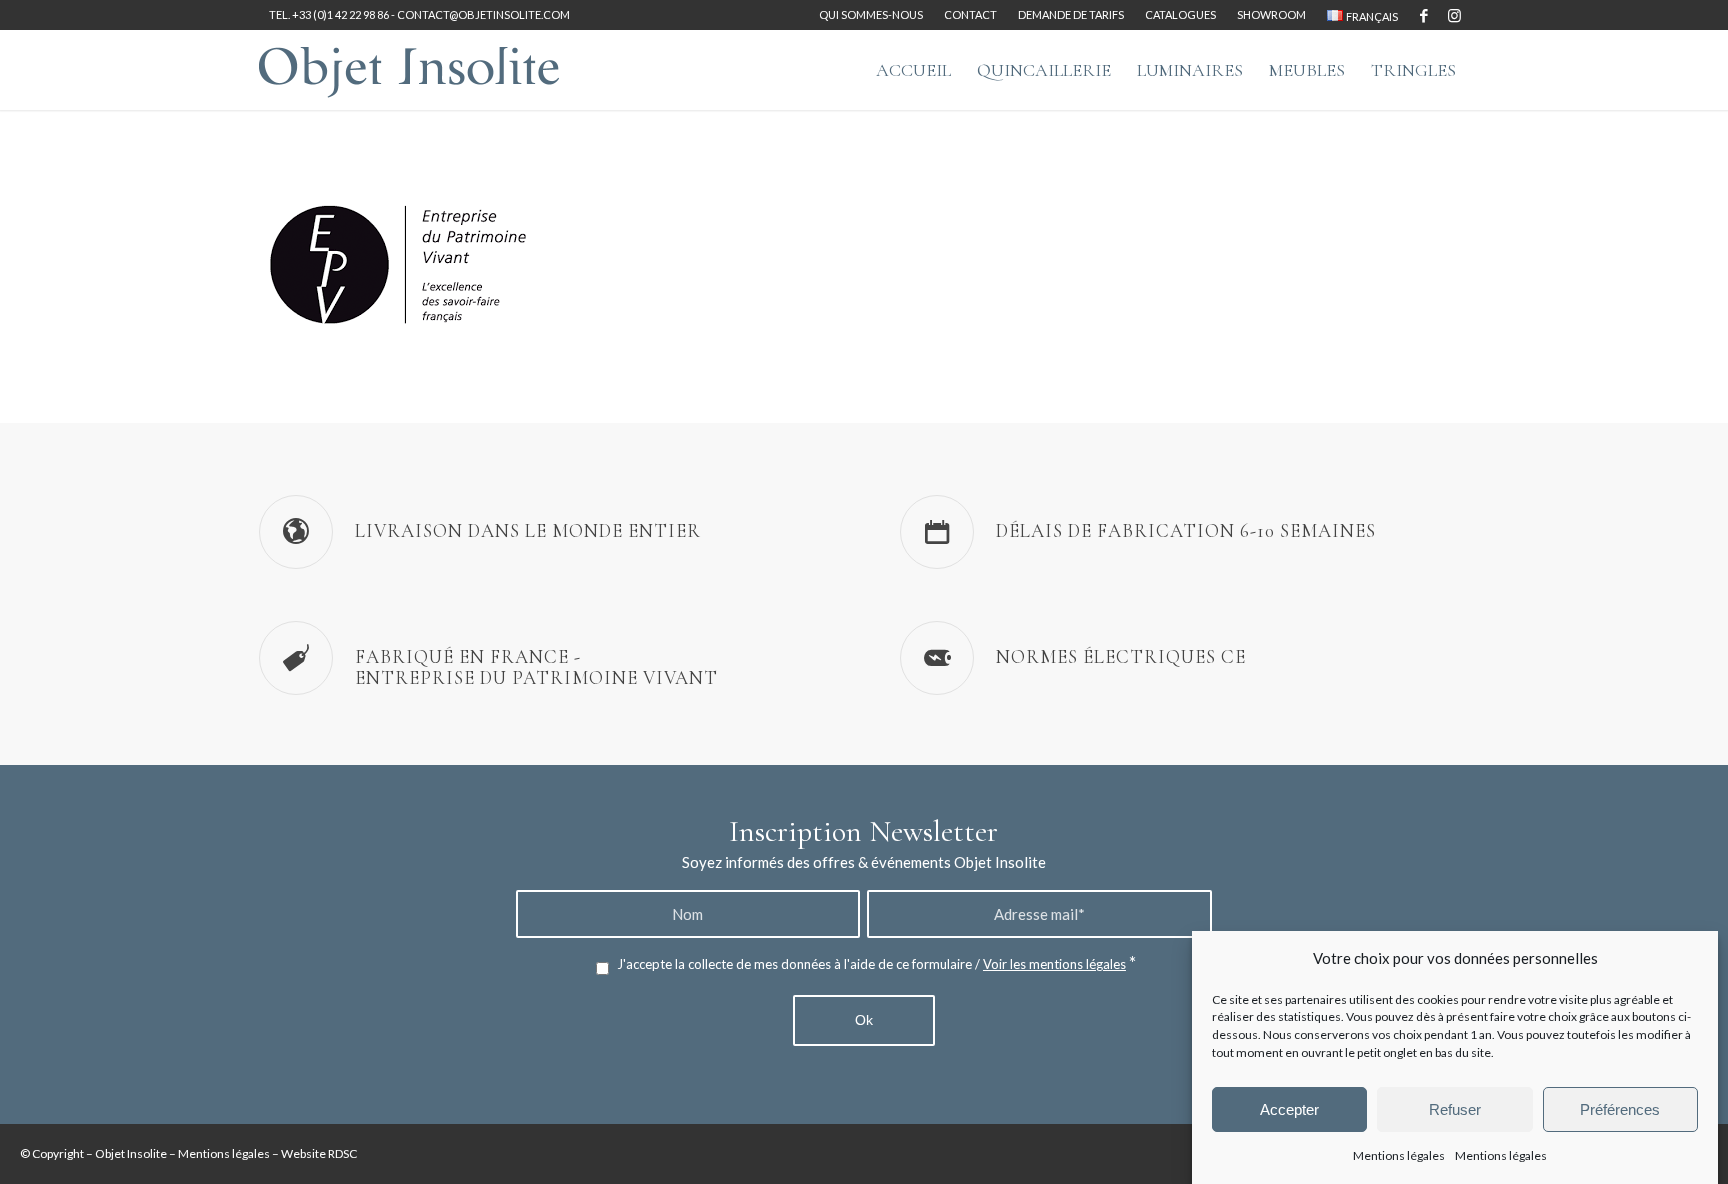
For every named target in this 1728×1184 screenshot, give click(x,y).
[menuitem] (871, 15)
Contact (970, 14)
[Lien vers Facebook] (1423, 15)
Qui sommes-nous (871, 14)
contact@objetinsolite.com (483, 14)
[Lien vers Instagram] (1454, 15)
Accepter (1289, 1109)
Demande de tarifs (1071, 14)
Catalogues (1180, 14)
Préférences (1620, 1109)
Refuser (1455, 1109)
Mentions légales (1399, 1155)
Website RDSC (319, 1153)
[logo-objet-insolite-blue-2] (409, 70)
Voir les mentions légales (1054, 964)
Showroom (1271, 14)
